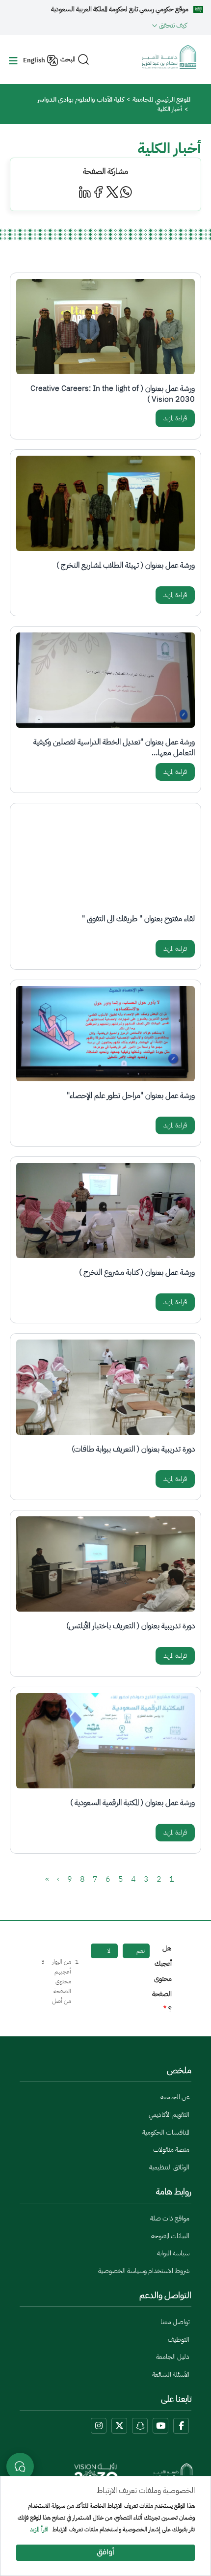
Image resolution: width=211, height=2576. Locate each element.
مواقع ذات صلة (170, 2218)
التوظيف (179, 2340)
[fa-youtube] (160, 2426)
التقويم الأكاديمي (169, 2115)
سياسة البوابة (173, 2253)
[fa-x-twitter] (119, 2426)
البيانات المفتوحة (170, 2236)
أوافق (105, 2553)
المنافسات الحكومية (166, 2132)
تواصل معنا (175, 2322)
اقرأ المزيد (39, 2530)
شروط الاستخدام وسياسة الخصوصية (144, 2271)
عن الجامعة (175, 2097)
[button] (97, 25)
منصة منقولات (171, 2150)
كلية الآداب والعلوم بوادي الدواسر (81, 99)
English (34, 60)
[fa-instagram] (99, 2426)
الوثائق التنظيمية (169, 2167)
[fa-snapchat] (140, 2426)
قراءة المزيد (175, 418)
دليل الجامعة (173, 2357)
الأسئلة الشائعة (171, 2374)
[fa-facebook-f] (181, 2426)
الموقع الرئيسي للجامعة (161, 99)
